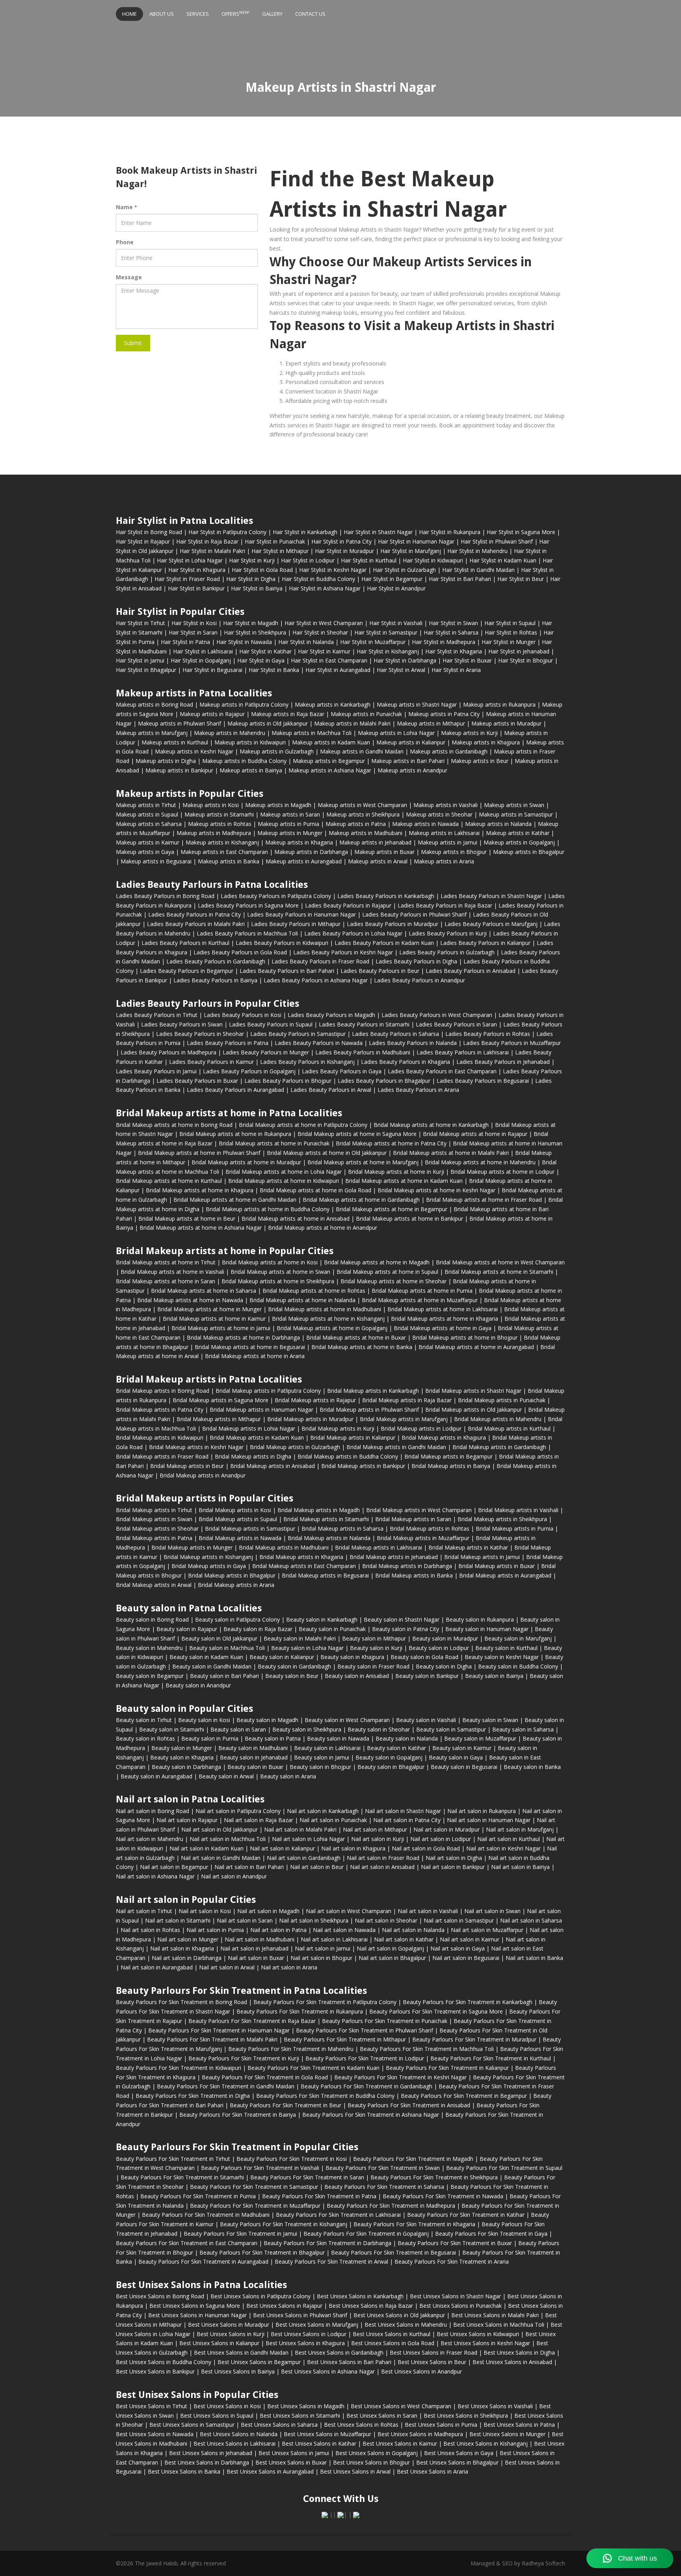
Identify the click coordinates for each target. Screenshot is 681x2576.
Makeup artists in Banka (229, 861)
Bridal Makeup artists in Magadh (319, 1510)
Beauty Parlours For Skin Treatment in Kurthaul (491, 2058)
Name (126, 207)
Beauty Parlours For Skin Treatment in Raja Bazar (252, 2021)
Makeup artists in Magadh (278, 805)
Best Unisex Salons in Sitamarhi (300, 2415)
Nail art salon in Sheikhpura (314, 1920)
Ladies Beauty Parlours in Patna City (194, 914)
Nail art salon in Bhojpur (321, 1958)
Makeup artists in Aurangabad (304, 861)
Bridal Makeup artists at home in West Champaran (500, 1262)
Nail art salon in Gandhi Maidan (221, 1858)
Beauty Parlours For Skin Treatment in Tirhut (173, 2159)
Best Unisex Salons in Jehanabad (211, 2453)
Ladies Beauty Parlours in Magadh (331, 1015)
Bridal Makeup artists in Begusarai (325, 1575)
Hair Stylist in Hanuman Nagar (416, 541)
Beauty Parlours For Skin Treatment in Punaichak (385, 2021)
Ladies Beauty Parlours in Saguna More (248, 905)
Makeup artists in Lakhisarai (444, 833)
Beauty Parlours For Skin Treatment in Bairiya (238, 2115)
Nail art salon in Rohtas (150, 1930)
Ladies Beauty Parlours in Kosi (243, 1015)
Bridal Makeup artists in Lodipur (421, 1428)
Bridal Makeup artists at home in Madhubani (325, 1309)
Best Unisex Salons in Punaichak (461, 2306)
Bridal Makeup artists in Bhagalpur (232, 1575)
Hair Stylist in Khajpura (197, 570)
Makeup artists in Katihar (518, 833)
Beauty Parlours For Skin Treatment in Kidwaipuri (179, 2068)
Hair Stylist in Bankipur (196, 588)
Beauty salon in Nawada (338, 1738)
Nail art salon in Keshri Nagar (503, 1848)
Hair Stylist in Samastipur (386, 632)
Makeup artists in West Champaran (362, 805)
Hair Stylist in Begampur (392, 579)
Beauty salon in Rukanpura (480, 1619)
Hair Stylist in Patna (185, 642)
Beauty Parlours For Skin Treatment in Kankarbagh (468, 2002)
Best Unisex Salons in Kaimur (400, 2443)
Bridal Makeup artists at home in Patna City (391, 1143)
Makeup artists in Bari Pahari (408, 761)
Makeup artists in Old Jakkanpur (268, 723)
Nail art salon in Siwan (492, 1911)
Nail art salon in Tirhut (144, 1911)
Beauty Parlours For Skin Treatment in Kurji (244, 2058)
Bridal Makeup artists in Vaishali (518, 1510)
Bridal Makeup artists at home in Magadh (377, 1262)
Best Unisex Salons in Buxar (291, 2462)
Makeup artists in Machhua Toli (312, 733)
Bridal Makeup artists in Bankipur (363, 1466)
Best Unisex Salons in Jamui (294, 2453)
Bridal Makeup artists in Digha (253, 1456)
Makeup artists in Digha (166, 761)
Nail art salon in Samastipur (459, 1920)
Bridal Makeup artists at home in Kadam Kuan (404, 1181)
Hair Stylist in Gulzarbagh (404, 570)
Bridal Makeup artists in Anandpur (203, 1475)
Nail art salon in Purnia (215, 1930)
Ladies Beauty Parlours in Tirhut (157, 1015)
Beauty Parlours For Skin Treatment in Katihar (466, 2215)
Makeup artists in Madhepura (214, 833)
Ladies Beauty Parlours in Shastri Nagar (491, 896)
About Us (162, 14)
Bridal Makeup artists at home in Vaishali (172, 1272)
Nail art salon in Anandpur (234, 1876)
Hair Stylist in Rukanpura (450, 532)
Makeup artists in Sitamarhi (219, 814)
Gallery (272, 14)
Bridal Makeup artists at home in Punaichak (274, 1143)
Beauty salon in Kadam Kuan (206, 1657)
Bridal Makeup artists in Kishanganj (208, 1557)
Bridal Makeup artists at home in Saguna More (357, 1134)
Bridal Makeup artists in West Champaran (419, 1510)
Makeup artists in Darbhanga (311, 852)
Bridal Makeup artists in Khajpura (444, 1437)
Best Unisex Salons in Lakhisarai (234, 2443)
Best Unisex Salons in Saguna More (195, 2306)
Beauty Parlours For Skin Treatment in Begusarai (394, 2252)
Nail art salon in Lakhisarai (334, 1939)
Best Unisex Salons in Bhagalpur (457, 2462)
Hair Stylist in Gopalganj (201, 660)
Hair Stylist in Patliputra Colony (227, 532)
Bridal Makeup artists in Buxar (497, 1566)
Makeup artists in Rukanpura (499, 704)
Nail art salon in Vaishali (428, 1911)
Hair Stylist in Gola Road (262, 570)
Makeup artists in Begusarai (156, 861)
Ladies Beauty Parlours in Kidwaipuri (282, 943)
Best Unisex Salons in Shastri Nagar (455, 2296)
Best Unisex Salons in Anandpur (421, 2371)
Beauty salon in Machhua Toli (227, 1648)
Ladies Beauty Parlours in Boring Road (165, 896)
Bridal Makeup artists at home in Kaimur (214, 1319)
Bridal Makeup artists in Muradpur (310, 1419)
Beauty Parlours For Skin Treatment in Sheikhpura (434, 2177)
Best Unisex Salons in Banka (184, 2471)
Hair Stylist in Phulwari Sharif (497, 541)
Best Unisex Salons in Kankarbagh (360, 2296)
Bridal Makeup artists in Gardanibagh (499, 1447)
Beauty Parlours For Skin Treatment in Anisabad (409, 2105)
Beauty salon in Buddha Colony (518, 1666)
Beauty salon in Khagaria (182, 1757)
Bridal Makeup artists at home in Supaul (387, 1272)
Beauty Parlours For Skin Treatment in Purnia (198, 2196)
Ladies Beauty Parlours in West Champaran (437, 1015)
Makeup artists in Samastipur (516, 814)
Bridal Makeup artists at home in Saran (166, 1281)
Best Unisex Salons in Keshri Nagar (485, 2343)
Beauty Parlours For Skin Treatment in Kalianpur (447, 2068)
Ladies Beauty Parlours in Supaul (271, 1024)
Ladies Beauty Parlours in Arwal (331, 1090)
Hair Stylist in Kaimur (324, 651)
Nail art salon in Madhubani (260, 1939)
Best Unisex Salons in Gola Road (393, 2343)
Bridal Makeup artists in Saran (413, 1519)
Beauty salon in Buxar (255, 1767)
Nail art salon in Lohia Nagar (308, 1839)
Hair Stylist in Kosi (194, 623)
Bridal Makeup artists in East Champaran (304, 1566)
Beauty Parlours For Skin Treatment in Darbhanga (327, 2243)
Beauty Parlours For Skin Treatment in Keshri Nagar (400, 2077)
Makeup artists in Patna (356, 824)
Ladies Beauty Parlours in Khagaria (406, 1062)
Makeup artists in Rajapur (212, 714)
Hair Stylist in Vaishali (396, 623)
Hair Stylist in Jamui (140, 660)
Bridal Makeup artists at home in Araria (255, 1356)
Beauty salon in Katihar (396, 1748)
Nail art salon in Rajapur (187, 1820)
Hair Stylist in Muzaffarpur (373, 642)
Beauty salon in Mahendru (149, 1648)
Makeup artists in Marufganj (152, 733)
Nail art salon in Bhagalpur (392, 1958)
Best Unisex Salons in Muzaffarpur (327, 2434)
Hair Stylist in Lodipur (308, 560)
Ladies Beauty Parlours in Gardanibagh (216, 961)
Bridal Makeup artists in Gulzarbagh (295, 1447)
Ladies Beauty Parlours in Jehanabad (503, 1062)
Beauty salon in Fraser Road (373, 1666)
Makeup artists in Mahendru (230, 733)
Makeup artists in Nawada (425, 824)
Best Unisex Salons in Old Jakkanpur (399, 2315)
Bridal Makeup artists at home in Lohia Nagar (284, 1172)
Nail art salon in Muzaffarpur (487, 1930)
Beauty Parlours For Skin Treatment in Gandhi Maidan (226, 2086)
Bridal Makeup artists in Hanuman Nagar (261, 1410)
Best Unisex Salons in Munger (507, 2434)
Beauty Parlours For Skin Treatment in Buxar (455, 2243)
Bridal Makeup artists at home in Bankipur (409, 1218)
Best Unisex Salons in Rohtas (361, 2425)
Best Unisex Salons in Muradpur (229, 2325)
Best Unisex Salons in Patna (519, 2425)
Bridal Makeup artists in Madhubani (284, 1547)
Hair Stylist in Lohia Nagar (190, 560)
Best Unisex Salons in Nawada (155, 2434)
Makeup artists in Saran (290, 814)
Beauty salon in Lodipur (439, 1648)
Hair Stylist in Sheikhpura (255, 632)
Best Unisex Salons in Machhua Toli (499, 2325)
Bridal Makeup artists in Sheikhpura (502, 1519)
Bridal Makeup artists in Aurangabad (505, 1575)
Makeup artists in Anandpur (412, 770)
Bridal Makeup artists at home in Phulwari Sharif (199, 1153)
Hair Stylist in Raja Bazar (207, 541)
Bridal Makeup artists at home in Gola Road (315, 1190)
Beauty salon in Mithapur (374, 1638)
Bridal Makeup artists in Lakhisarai (379, 1547)
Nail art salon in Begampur (174, 1867)
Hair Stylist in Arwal (401, 670)
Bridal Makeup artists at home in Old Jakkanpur (327, 1153)
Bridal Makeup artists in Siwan (154, 1519)
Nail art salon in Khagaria (182, 1948)
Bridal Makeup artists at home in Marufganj (363, 1162)
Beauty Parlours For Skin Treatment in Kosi (292, 2159)
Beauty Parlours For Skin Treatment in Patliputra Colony (325, 2002)
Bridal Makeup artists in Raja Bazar (407, 1400)
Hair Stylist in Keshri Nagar (333, 570)
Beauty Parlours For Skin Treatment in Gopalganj (366, 2234)
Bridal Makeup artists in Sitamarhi (326, 1519)
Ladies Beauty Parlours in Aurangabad (235, 1090)
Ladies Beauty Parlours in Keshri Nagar (343, 952)
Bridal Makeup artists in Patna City (160, 1410)
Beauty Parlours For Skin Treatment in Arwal (331, 2261)
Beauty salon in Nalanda (407, 1738)
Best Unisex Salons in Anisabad (512, 2362)
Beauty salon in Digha (444, 1666)
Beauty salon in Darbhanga (186, 1767)
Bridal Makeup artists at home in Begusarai (250, 1347)
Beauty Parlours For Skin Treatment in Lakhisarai (338, 2215)
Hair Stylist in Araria (456, 670)
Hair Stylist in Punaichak (275, 541)
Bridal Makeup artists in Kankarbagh (373, 1391)
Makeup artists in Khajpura (486, 742)
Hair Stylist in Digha (251, 579)
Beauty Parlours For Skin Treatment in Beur (286, 2105)
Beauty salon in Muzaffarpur (480, 1738)
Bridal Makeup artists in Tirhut (154, 1510)
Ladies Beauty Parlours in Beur (380, 971)
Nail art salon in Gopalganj (390, 1948)
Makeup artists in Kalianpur (411, 742)
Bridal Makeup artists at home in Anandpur (323, 1228)
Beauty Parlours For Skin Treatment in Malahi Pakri (212, 2039)
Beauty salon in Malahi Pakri (300, 1638)
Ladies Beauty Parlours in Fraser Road (320, 961)
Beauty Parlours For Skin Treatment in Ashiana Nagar (371, 2115)
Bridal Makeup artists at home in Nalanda (302, 1300)
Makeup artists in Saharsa (149, 824)
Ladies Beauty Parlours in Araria (418, 1090)
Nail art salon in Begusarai (466, 1958)
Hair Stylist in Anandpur (396, 588)
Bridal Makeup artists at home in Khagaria (445, 1319)
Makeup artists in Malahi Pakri (352, 723)
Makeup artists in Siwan (514, 805)
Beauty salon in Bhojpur (320, 1767)
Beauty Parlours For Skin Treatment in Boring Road (181, 2002)
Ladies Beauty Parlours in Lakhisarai (463, 1052)
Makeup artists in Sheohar (439, 814)
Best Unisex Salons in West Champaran (401, 2406)
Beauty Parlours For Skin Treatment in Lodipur (365, 2058)
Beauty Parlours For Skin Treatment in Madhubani (206, 2215)
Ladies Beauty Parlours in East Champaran (442, 1071)
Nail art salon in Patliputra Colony (238, 1811)
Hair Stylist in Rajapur (143, 541)
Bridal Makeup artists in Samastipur (250, 1528)
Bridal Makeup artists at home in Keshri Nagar (436, 1190)
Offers (235, 14)
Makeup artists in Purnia (288, 824)
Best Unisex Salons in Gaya (459, 2453)
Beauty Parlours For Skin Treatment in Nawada (443, 2196)
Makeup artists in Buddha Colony (244, 761)
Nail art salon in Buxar (256, 1958)
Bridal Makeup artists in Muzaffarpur (423, 1538)
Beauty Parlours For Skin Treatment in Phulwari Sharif (365, 2030)
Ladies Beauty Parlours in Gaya (342, 1071)
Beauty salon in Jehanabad (254, 1757)
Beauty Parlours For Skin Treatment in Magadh (413, 2159)
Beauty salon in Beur (292, 1676)
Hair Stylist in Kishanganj (388, 651)
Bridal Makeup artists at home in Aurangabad (476, 1347)
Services (198, 14)
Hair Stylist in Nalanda (306, 642)
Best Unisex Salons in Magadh (306, 2406)
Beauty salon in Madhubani (253, 1748)
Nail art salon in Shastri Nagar (403, 1811)
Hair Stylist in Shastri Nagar (378, 532)
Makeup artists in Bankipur (179, 770)
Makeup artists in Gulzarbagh (277, 751)
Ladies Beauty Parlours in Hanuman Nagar (301, 914)
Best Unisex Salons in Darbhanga (207, 2462)
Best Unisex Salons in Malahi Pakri (495, 2315)
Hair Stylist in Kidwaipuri (433, 560)
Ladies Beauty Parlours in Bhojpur (288, 1081)
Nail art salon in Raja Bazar (259, 1820)
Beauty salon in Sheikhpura (307, 1729)
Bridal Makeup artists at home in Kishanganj (328, 1319)
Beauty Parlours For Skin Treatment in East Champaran (187, 2243)
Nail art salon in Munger (188, 1939)
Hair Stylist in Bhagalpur (146, 670)
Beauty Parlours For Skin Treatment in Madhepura (391, 2206)
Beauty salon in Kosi (204, 1720)
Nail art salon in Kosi (205, 1911)
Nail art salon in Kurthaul (509, 1839)
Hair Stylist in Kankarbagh (305, 532)
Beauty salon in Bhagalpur (391, 1767)
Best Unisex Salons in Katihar (319, 2443)
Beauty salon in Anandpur (198, 1685)
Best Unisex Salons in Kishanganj (486, 2443)
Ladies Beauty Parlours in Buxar (197, 1081)
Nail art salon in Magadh (268, 1911)
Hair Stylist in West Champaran (324, 623)
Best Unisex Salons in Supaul (217, 2415)
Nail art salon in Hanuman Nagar (489, 1820)
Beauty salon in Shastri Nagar (402, 1619)
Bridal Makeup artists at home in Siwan (280, 1272)
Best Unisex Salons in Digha (519, 2352)
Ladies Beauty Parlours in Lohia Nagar (353, 933)
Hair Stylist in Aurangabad (338, 670)
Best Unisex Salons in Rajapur (284, 2306)
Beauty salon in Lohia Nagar (307, 1648)
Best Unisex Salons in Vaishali (495, 2406)
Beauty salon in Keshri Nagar (502, 1657)
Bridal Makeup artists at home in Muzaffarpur (420, 1300)
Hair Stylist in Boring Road (149, 532)
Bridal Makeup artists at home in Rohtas (314, 1291)
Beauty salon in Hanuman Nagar (487, 1629)
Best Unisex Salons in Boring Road (160, 2296)
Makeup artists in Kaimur (148, 842)
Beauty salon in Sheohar (379, 1729)
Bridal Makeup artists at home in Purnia (422, 1291)
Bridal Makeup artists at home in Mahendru (480, 1162)
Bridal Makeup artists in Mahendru (498, 1419)
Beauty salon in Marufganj (518, 1638)
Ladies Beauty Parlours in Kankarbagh (386, 896)
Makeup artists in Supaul (147, 814)
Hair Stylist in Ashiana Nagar (325, 588)
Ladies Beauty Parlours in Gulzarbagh (447, 952)
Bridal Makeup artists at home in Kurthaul (169, 1181)
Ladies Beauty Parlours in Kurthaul (185, 943)
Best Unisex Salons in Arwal (355, 2471)
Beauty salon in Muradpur (445, 1638)
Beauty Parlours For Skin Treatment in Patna (319, 2196)
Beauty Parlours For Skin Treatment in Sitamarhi (182, 2177)
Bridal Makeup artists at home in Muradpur (246, 1162)
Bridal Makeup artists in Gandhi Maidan (396, 1447)
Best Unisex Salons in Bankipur (155, 2371)
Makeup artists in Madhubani (366, 833)
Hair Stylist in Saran (193, 632)
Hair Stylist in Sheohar (320, 632)
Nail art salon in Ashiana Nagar (155, 1876)
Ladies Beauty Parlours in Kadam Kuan (384, 943)
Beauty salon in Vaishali (426, 1720)
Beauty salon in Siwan (490, 1720)
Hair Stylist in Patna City (341, 541)
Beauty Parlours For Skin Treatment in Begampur (464, 2096)
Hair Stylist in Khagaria (454, 651)
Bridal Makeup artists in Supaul (238, 1519)
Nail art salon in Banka (534, 1958)
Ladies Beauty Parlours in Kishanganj (307, 1062)
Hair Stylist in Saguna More (521, 532)
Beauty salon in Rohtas (145, 1738)
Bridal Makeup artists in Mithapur (219, 1419)
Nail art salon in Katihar (404, 1939)
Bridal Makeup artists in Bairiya (451, 1466)
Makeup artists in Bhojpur (454, 852)
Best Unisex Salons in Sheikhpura (466, 2415)
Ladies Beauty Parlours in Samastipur (298, 1034)
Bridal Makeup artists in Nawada (240, 1538)
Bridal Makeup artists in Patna (154, 1538)
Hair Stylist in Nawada (244, 642)
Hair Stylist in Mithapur (280, 551)
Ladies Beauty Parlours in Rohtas (488, 1034)
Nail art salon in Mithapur (375, 1829)
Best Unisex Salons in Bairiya (238, 2371)
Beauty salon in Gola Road (424, 1657)
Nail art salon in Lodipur (441, 1839)
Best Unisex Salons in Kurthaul (392, 2334)
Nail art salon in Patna (278, 1930)
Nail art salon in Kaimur (470, 1939)
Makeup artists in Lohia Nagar (396, 733)
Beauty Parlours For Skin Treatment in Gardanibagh (367, 2086)
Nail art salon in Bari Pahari (249, 1867)
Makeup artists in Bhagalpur (529, 852)
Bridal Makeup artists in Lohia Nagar (249, 1428)
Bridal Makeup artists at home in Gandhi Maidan (235, 1200)
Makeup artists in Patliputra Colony (244, 704)
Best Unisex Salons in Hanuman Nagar (197, 2315)
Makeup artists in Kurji (469, 733)
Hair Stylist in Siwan (453, 623)
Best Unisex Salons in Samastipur (192, 2425)
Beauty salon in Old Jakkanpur (219, 1638)
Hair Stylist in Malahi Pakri (212, 551)
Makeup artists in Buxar (384, 852)
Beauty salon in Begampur (150, 1676)
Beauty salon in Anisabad (357, 1676)
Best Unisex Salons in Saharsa (279, 2425)
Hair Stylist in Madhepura (444, 642)
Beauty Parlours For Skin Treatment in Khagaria (414, 2224)
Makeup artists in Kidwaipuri (250, 742)
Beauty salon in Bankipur (427, 1676)
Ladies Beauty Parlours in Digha (416, 961)
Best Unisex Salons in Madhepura (420, 2434)
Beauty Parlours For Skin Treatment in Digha (193, 2096)
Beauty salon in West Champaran (347, 1720)
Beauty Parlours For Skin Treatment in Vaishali (260, 2168)
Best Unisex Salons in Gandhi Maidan (241, 2352)
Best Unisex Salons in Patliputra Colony (260, 2296)
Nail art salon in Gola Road (426, 1848)
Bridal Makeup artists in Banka (414, 1575)
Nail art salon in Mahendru (150, 1839)
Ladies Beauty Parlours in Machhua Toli (247, 933)
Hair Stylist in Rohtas (511, 632)
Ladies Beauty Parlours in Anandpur (420, 980)
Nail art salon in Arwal (227, 1967)
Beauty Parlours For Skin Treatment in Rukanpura (300, 2011)
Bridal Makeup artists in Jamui (482, 1557)
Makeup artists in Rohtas (220, 824)
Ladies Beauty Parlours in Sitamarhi (364, 1024)
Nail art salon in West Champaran (349, 1911)
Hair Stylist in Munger (509, 642)
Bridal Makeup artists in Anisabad (273, 1466)
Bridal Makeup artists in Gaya (209, 1566)
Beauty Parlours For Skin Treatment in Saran (307, 2177)
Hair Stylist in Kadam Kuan (503, 560)
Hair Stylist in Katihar (265, 651)
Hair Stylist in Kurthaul (369, 560)
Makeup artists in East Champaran (224, 852)
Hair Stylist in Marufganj (411, 551)
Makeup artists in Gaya (145, 852)
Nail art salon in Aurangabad (157, 1967)
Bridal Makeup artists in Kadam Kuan (257, 1437)
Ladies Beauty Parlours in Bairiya (215, 980)
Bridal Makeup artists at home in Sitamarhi (499, 1272)
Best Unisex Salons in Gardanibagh (339, 2352)
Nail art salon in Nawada (344, 1930)
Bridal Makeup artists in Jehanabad (394, 1557)
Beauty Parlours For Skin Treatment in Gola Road (265, 2077)
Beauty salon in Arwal (226, 1776)
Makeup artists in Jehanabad (375, 842)
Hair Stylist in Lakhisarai (203, 651)
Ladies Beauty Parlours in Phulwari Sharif (414, 914)
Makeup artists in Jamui (447, 842)
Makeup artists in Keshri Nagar (194, 751)
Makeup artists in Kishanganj (222, 842)
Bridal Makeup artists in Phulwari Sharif (369, 1410)
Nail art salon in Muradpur (447, 1829)
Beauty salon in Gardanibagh (294, 1666)
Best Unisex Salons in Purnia (441, 2425)
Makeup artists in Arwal (378, 861)
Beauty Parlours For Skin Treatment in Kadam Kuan (314, 2068)
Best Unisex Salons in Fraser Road (434, 2352)
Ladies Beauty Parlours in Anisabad (471, 971)
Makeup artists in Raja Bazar (288, 714)
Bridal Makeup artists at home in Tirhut (166, 1262)
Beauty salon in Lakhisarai (327, 1748)
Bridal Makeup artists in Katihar (468, 1547)
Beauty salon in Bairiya (494, 1676)
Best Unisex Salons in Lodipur (309, 2334)
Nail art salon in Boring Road (153, 1811)
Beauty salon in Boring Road (152, 1619)
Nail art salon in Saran (245, 1920)
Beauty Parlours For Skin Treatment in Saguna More (436, 2011)
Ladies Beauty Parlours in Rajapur (348, 905)
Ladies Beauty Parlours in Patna (228, 1043)
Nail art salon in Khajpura (353, 1848)
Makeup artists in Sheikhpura (363, 814)
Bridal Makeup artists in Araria (236, 1585)
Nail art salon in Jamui (323, 1948)
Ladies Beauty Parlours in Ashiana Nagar (316, 980)
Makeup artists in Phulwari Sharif (180, 723)
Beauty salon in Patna (273, 1738)
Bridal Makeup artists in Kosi (235, 1510)
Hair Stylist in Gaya (261, 660)
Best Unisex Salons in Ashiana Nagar (328, 2371)
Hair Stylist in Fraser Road (187, 579)
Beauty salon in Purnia (210, 1738)
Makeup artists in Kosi (211, 805)
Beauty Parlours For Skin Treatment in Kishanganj (284, 2224)
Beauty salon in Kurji (376, 1648)
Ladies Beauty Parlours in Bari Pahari (287, 971)
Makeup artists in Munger (290, 833)
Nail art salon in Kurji (378, 1839)
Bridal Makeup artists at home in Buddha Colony (268, 1209)
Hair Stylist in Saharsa (451, 632)
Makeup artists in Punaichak (366, 714)
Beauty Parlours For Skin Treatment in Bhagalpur (262, 2252)
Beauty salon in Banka (532, 1767)
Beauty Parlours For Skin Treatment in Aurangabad (203, 2261)
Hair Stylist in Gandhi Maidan (478, 570)
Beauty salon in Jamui (322, 1757)
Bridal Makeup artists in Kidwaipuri (160, 1437)
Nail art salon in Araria (289, 1967)
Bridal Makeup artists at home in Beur (187, 1218)
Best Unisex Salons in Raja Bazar (371, 2306)
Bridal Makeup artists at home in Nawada (190, 1300)
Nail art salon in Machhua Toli (228, 1839)
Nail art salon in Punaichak (333, 1820)
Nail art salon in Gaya (458, 1948)
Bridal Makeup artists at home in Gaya (443, 1328)
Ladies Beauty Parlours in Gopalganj (249, 1071)
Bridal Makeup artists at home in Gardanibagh (361, 1200)
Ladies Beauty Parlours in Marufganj (491, 924)
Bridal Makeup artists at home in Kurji (396, 1172)
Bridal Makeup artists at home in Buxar (356, 1337)
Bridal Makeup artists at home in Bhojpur (465, 1337)
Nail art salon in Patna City (407, 1820)
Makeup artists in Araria (444, 861)
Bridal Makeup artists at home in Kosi (270, 1262)
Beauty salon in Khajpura (352, 1657)
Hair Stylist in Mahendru (477, 551)
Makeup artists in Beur (480, 761)
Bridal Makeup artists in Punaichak (502, 1400)
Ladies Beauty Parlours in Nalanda (413, 1043)
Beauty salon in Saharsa (523, 1729)
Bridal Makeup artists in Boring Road (163, 1391)
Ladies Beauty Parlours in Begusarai (483, 1081)
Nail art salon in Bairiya (520, 1867)
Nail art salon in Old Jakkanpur (220, 1829)
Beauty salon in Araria (288, 1776)
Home (129, 14)
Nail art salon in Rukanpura (482, 1811)
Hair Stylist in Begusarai (212, 670)
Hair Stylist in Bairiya (257, 588)
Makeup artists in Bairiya (251, 770)
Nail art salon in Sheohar (386, 1920)
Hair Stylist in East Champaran (329, 660)
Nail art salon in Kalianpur (282, 1848)
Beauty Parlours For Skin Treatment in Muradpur (474, 2039)
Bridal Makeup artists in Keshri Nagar (196, 1447)
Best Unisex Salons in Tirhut (152, 2406)
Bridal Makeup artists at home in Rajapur (475, 1134)
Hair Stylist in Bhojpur (526, 660)
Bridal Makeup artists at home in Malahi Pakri (451, 1153)
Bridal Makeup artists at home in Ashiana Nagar (201, 1228)
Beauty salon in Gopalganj (389, 1757)
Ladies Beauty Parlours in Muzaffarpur (512, 1043)
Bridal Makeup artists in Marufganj (404, 1419)
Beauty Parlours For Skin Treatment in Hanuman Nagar (219, 2030)
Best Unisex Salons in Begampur (259, 2362)
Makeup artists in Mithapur (431, 723)
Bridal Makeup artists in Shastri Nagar (473, 1391)
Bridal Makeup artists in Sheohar (157, 1528)
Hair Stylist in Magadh (251, 623)
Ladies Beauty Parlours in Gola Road (240, 952)
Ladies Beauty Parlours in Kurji (448, 933)
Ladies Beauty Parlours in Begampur (187, 971)
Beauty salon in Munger (182, 1748)
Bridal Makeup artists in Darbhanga (407, 1566)
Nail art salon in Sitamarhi (178, 1920)
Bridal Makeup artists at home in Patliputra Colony (303, 1125)
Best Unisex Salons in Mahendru (406, 2325)
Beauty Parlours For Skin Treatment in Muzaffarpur (255, 2206)
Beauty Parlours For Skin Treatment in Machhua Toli (427, 2049)
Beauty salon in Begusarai (464, 1767)
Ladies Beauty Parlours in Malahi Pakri (196, 924)
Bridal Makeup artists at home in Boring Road (174, 1125)
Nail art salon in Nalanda (413, 1930)
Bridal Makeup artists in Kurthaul (509, 1428)
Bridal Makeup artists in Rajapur (315, 1400)
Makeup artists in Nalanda (498, 824)
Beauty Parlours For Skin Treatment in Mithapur (345, 2039)
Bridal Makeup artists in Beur (187, 1466)
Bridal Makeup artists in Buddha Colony (348, 1456)
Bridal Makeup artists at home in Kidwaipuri (284, 1181)
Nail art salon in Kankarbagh (323, 1811)
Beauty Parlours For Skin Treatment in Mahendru (291, 2049)
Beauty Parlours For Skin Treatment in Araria (452, 2261)
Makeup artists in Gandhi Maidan (362, 751)
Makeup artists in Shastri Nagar (417, 704)
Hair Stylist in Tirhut (140, 623)
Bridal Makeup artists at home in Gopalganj (332, 1328)
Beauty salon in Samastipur (451, 1729)
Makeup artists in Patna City (444, 714)
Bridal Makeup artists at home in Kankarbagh (431, 1125)
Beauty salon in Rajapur (187, 1629)
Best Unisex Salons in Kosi (227, 2406)
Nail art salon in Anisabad (382, 1867)
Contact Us (310, 14)
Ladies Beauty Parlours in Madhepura (168, 1052)
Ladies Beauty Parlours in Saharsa (395, 1034)
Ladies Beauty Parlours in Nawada (319, 1043)
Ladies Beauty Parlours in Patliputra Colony (276, 896)
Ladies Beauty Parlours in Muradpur (393, 924)
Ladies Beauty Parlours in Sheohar (200, 1034)
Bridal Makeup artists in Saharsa (342, 1528)
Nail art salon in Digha (454, 1858)
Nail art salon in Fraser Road (383, 1858)
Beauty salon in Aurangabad (156, 1776)
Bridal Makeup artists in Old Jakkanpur (474, 1410)
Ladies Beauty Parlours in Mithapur (296, 924)
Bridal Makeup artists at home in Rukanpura (235, 1134)
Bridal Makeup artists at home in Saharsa (204, 1291)
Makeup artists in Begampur (329, 761)
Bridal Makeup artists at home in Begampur (392, 1209)
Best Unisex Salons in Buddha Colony (164, 2362)
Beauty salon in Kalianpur (282, 1657)
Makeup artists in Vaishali (446, 805)
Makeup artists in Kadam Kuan (331, 742)
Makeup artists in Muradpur (506, 723)
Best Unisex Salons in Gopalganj (377, 2453)
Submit (133, 343)
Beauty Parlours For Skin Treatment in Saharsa (384, 2187)
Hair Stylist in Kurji (252, 560)
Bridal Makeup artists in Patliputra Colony (268, 1391)
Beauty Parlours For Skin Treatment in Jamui (240, 2234)
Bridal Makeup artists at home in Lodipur (502, 1172)
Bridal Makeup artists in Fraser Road (162, 1456)
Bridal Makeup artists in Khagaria (301, 1557)
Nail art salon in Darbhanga (187, 1958)
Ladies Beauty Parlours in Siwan (182, 1024)
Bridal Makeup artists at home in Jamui (221, 1328)
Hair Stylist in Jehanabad (519, 651)
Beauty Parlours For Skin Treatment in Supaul (504, 2168)
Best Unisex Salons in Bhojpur (371, 2462)
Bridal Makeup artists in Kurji (338, 1428)
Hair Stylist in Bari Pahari (460, 579)
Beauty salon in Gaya (456, 1757)
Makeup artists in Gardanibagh (449, 751)
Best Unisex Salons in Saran (382, 2415)
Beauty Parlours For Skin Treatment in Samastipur (254, 2187)
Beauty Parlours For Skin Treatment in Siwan (383, 2168)
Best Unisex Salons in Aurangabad (270, 2471)
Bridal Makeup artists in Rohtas (430, 1528)
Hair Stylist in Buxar (467, 660)
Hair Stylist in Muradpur (344, 551)
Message (129, 277)
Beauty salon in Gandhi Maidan (212, 1666)
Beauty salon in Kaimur (462, 1748)
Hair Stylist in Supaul (510, 623)
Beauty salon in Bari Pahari (224, 1676)
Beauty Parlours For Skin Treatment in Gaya (491, 2234)
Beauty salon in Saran (238, 1729)
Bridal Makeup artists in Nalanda (329, 1538)
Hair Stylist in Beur (521, 579)
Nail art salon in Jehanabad (254, 1948)
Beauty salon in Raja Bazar (258, 1629)
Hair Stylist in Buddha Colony (318, 579)
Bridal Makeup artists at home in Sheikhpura (278, 1281)
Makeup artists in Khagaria (299, 842)
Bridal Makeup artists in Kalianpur (353, 1437)
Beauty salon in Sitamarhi (172, 1729)
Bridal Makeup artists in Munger (192, 1547)
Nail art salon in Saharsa (531, 1920)
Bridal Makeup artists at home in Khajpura (200, 1190)
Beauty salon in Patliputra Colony (237, 1619)
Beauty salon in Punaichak (332, 1629)
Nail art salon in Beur (317, 1867)
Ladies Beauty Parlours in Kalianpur (485, 943)
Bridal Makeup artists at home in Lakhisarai (443, 1309)
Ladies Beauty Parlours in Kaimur (211, 1062)
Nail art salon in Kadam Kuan (207, 1848)
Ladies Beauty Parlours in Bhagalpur (384, 1081)
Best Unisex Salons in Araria (433, 2471)
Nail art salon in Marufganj (520, 1829)
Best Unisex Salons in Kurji (231, 2334)
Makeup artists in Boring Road (154, 704)
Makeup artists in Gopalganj (519, 842)
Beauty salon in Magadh (267, 1720)
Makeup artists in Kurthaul (175, 742)
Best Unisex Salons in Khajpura (305, 2343)
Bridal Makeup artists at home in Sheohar (394, 1281)
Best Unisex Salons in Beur (432, 2362)
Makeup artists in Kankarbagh (333, 704)
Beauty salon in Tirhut (144, 1720)
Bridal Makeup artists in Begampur (448, 1456)
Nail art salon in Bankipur (453, 1867)
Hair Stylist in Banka (274, 670)
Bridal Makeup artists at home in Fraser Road (484, 1200)
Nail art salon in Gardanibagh (304, 1858)
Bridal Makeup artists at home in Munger (209, 1309)
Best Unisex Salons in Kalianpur (219, 2343)
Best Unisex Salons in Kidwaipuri (478, 2334)
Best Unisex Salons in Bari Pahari (349, 2362)
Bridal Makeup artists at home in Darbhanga (243, 1337)
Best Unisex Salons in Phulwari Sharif (300, 2315)
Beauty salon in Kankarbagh (322, 1619)
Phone (125, 242)
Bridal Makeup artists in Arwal (154, 1585)
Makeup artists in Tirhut (146, 805)
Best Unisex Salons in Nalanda (239, 2434)
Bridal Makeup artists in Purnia (514, 1528)
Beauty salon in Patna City (406, 1629)
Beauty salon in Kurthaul (506, 1648)
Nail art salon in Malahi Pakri (300, 1829)
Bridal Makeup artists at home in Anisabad (296, 1218)
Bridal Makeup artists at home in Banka (362, 1347)
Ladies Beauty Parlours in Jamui (156, 1071)
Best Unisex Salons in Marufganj (317, 2325)
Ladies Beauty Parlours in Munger (266, 1052)
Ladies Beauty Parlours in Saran (456, 1024)
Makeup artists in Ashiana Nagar (330, 770)
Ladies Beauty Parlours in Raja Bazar (445, 905)
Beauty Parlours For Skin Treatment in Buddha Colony (325, 2096)
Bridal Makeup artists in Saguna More (220, 1400)
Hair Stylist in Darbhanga (405, 660)
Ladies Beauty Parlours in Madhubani (363, 1052)
